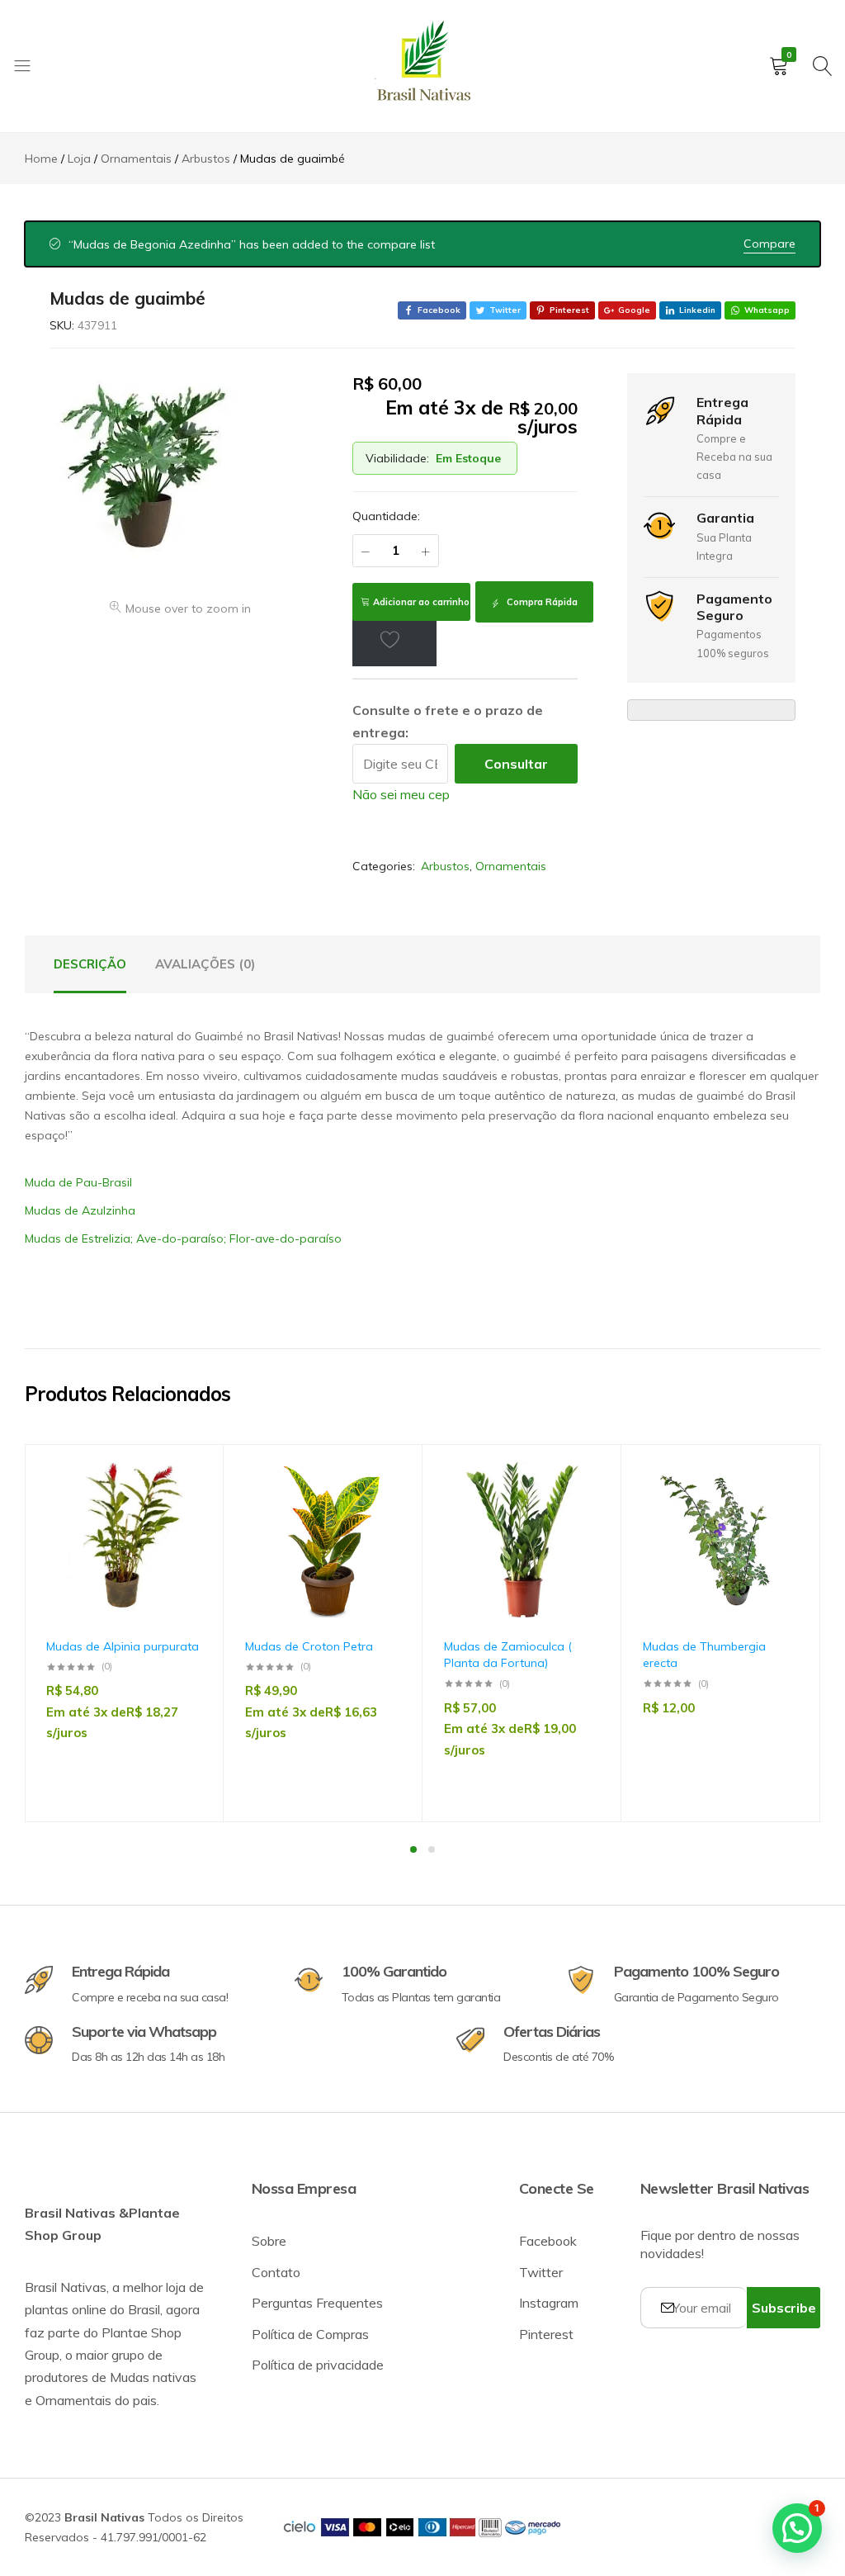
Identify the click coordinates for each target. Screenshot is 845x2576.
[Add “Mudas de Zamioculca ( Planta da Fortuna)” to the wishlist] (579, 1509)
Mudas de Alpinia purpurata (123, 1646)
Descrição (90, 964)
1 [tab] (413, 1849)
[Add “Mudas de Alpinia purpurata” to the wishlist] (182, 1509)
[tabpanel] (124, 1633)
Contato (276, 2272)
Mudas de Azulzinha (80, 1210)
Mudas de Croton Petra (309, 1646)
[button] (182, 1552)
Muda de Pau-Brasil (78, 1182)
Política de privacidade (318, 2365)
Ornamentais (511, 866)
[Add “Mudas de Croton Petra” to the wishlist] (380, 1509)
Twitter (541, 2272)
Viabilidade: (397, 458)
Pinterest (546, 2334)
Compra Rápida (541, 602)
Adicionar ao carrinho (421, 602)
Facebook (548, 2241)
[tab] (90, 964)
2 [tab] (432, 1849)
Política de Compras (310, 2334)
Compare (769, 244)
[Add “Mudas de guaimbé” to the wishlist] (394, 639)
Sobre (269, 2241)
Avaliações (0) (205, 964)
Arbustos (445, 866)
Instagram (549, 2303)
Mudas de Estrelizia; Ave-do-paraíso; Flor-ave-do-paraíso (183, 1238)
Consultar (516, 764)
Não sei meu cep (401, 794)
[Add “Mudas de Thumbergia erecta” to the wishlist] (778, 1509)
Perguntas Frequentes (317, 2303)
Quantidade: (386, 516)
